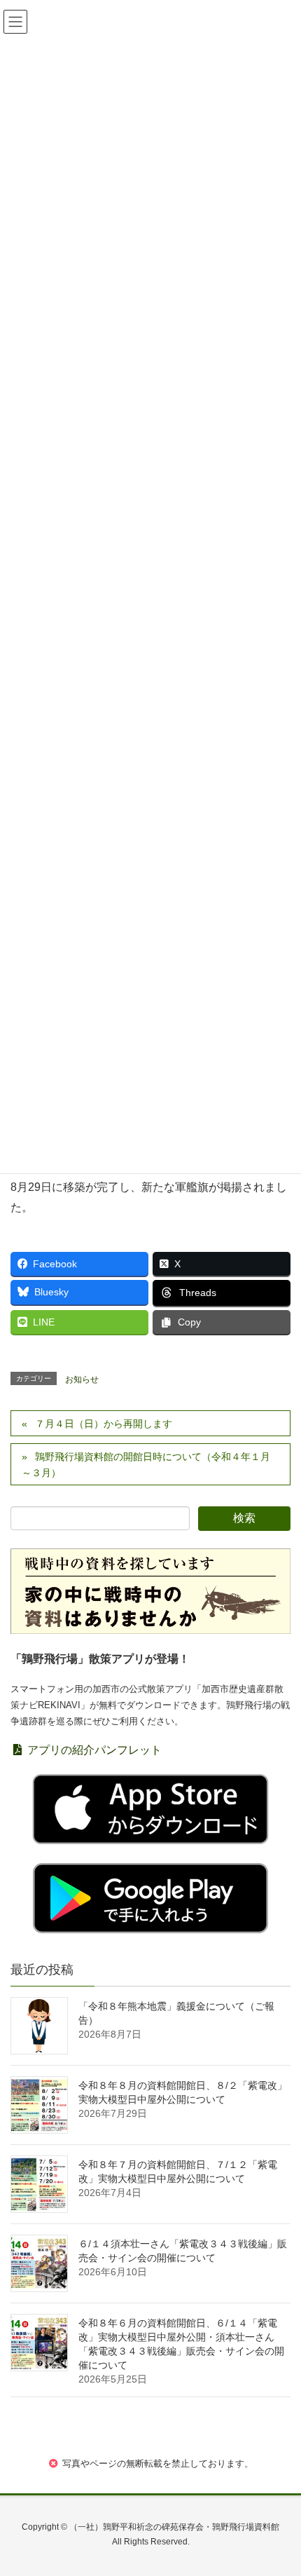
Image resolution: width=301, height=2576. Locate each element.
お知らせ (82, 1379)
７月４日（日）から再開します (104, 1424)
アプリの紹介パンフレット (93, 1750)
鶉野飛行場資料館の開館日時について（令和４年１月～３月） (146, 1465)
